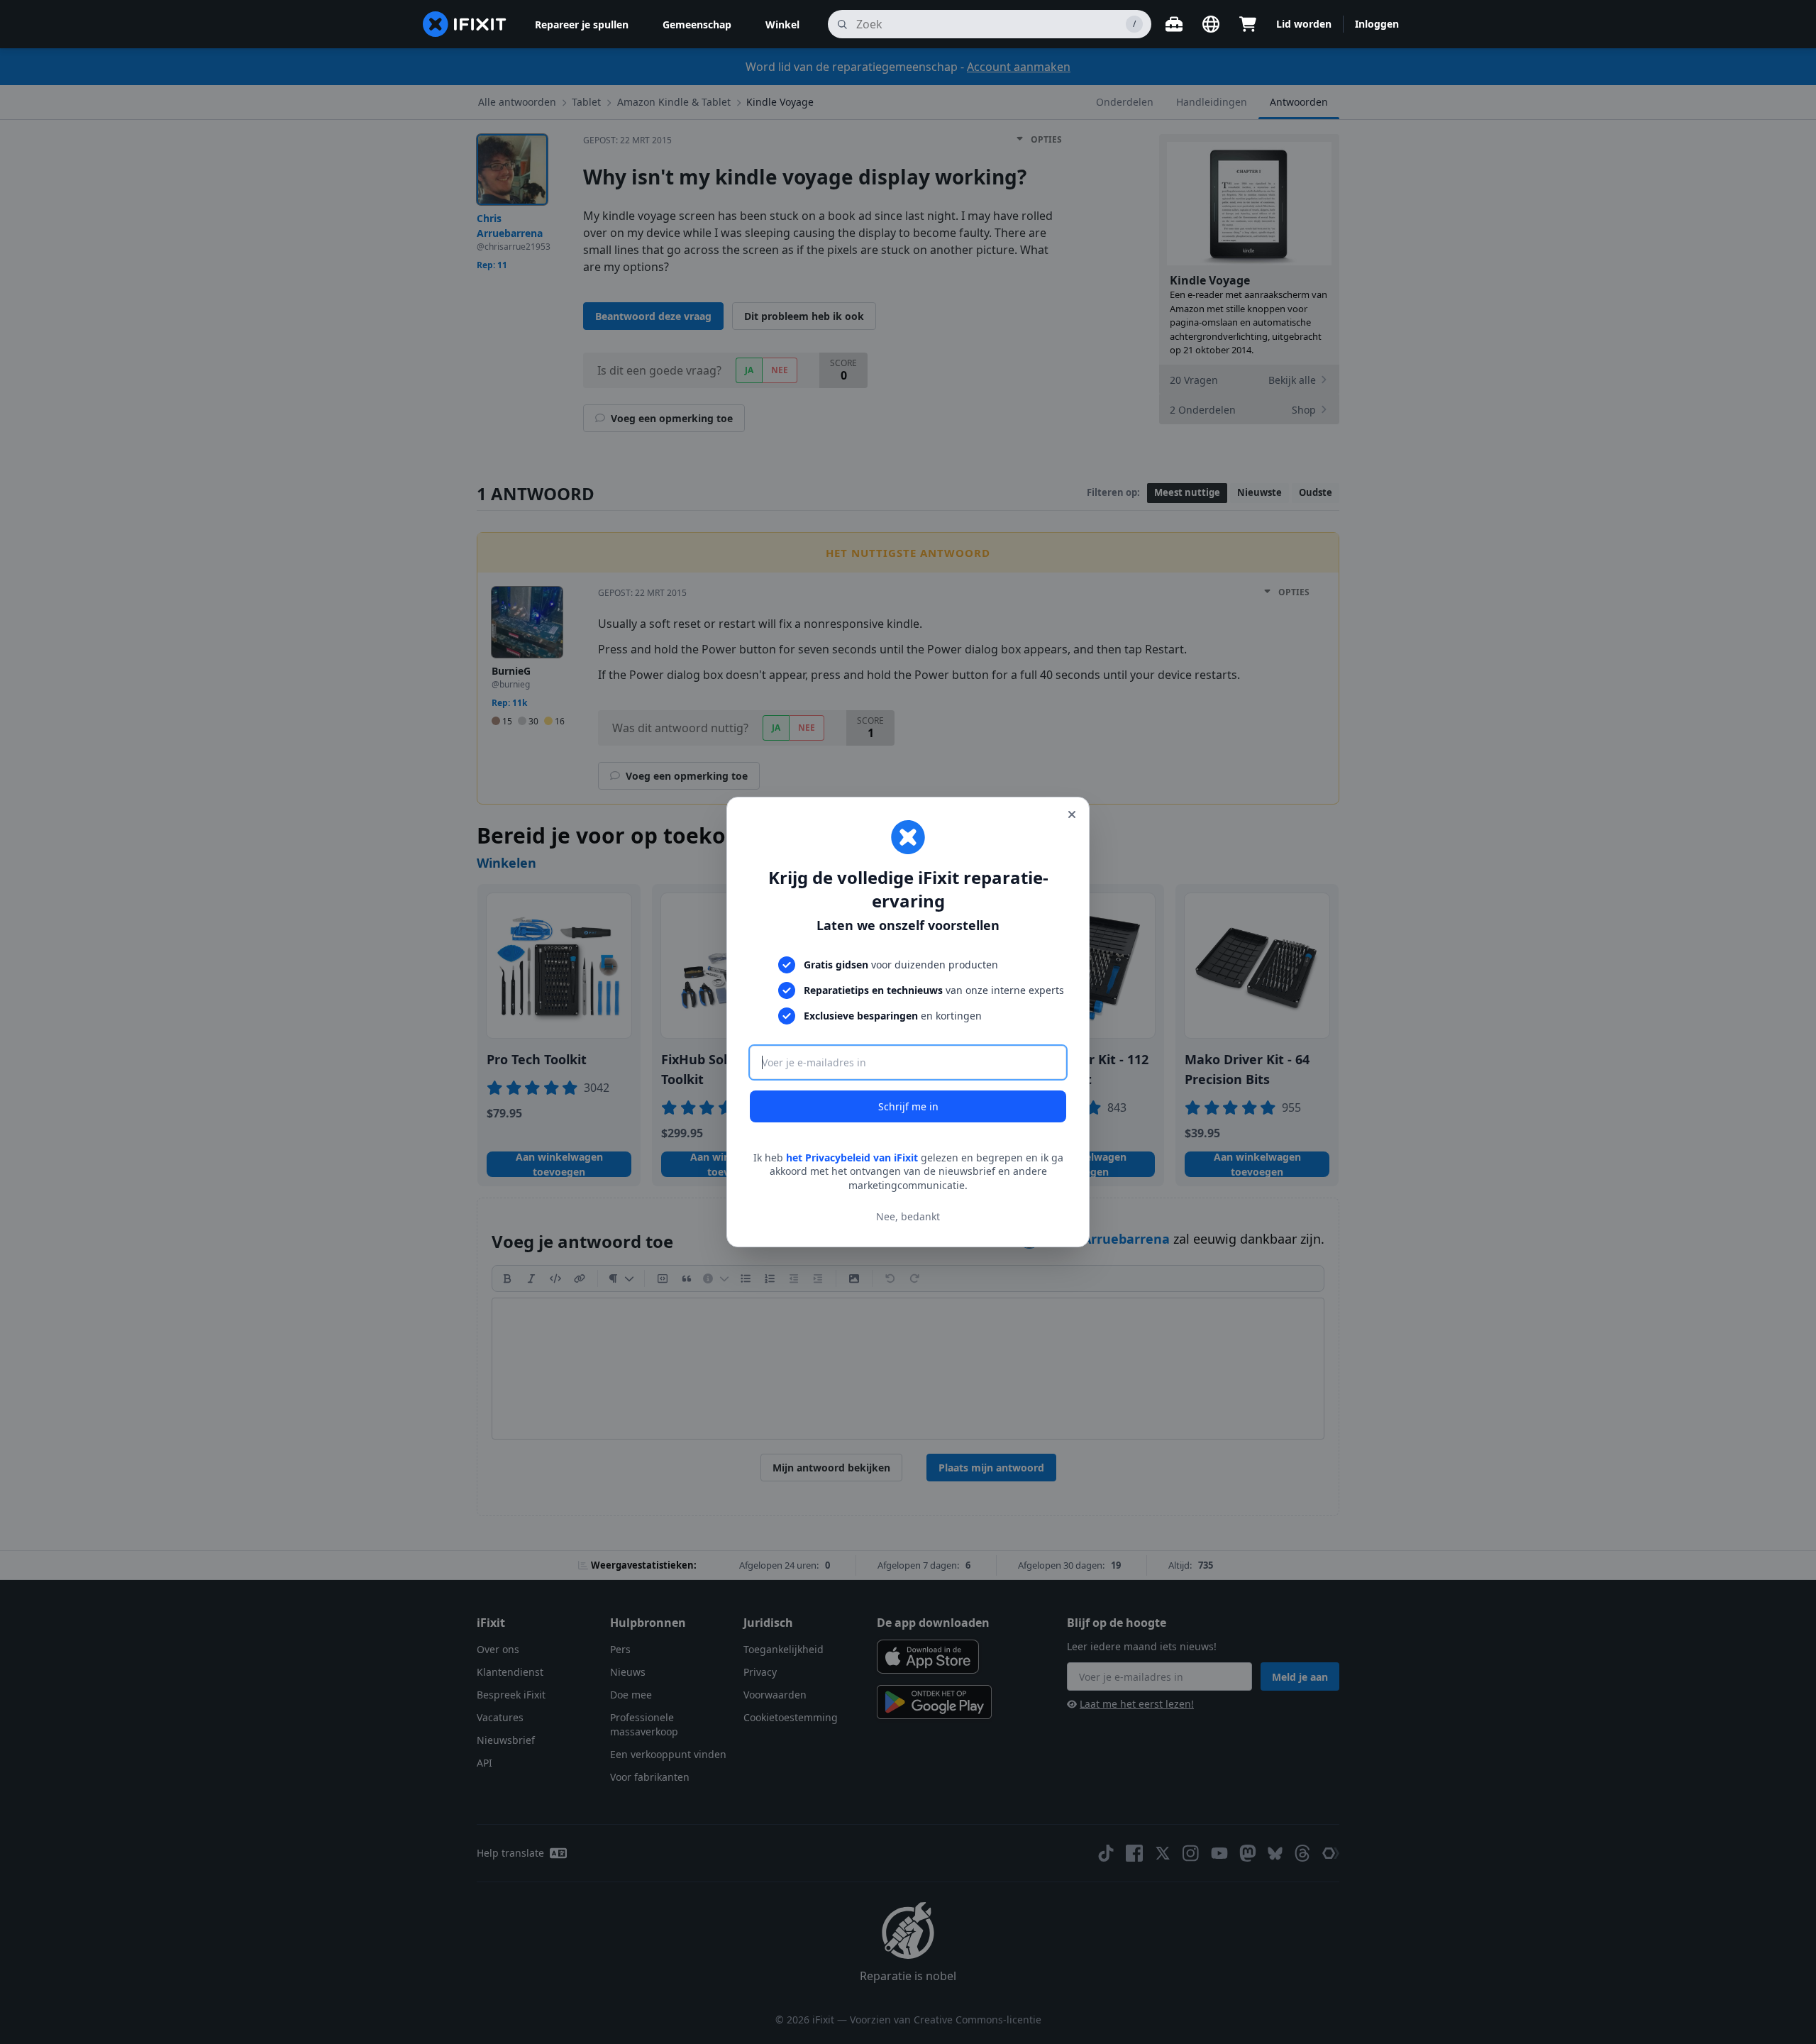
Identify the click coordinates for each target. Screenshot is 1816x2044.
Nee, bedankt (908, 1216)
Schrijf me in (908, 1106)
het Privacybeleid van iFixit (852, 1158)
